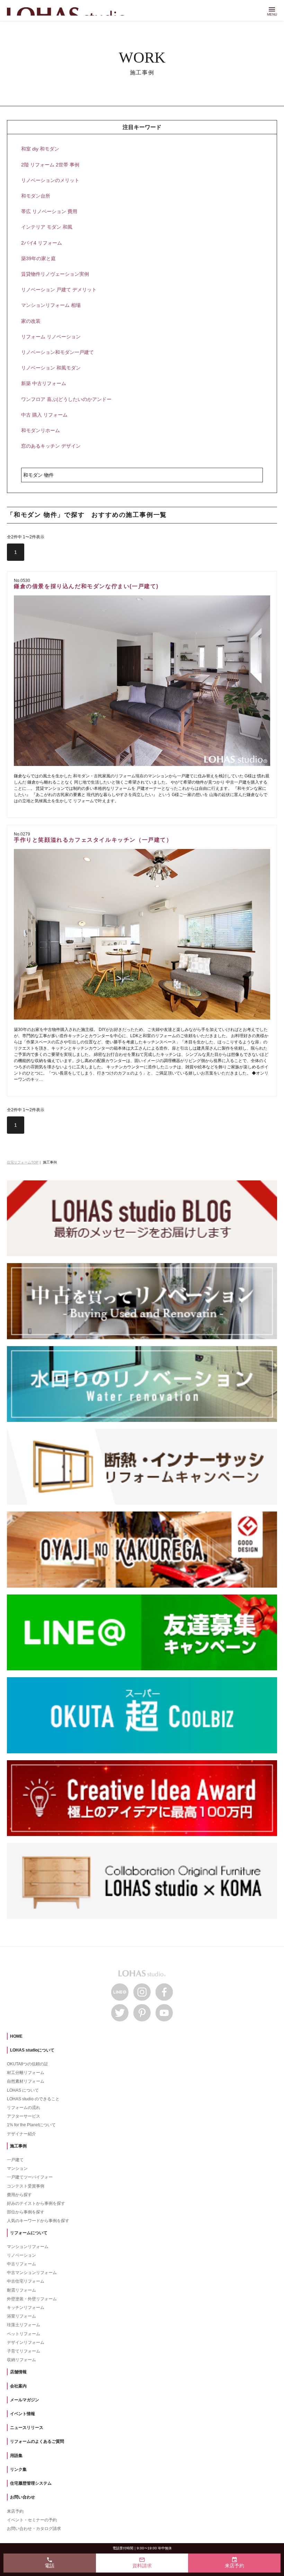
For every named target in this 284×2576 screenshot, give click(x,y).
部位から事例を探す (26, 2212)
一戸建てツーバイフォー (30, 2177)
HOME (16, 2036)
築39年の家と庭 (38, 258)
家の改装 (31, 321)
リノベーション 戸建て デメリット (59, 290)
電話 (50, 2563)
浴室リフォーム (21, 2316)
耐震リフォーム (21, 2290)
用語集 (16, 2456)
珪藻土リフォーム (24, 2325)
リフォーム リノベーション (51, 337)
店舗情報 (18, 2372)
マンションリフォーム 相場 (51, 305)
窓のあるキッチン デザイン (51, 446)
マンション (17, 2168)
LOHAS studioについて (32, 2050)
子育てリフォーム (24, 2351)
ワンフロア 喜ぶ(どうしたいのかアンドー (66, 399)
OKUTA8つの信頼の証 (28, 2064)
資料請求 (142, 2563)
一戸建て (15, 2160)
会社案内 (18, 2386)
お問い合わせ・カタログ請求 (34, 2529)
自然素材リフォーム (26, 2081)
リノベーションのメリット (50, 180)
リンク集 (18, 2469)
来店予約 (15, 2511)
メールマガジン (25, 2400)
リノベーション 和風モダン (51, 368)
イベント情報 (23, 2414)
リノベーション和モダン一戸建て (57, 352)
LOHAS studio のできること (33, 2099)
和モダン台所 (36, 196)
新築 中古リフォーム (44, 383)
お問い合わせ (23, 2497)
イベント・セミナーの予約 (32, 2520)
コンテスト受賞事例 (26, 2186)
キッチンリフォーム (26, 2308)
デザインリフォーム (26, 2342)
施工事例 (18, 2146)
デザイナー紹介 (21, 2134)
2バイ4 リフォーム (42, 243)
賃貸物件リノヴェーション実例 (55, 274)
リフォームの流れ (24, 2108)
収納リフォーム (21, 2360)
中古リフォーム (21, 2264)
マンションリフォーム (28, 2247)
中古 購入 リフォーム (44, 415)
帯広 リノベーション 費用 (49, 211)
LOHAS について (23, 2090)
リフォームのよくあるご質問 (37, 2441)
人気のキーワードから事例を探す (38, 2221)
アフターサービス (24, 2116)
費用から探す (19, 2195)
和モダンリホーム (41, 430)
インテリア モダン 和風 (47, 227)
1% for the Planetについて (31, 2125)
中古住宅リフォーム (26, 2281)
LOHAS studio (69, 11)
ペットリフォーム (24, 2334)
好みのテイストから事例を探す (36, 2203)
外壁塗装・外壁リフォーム (32, 2299)
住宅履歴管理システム (31, 2483)
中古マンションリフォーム (32, 2273)
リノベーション (21, 2255)
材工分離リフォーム (26, 2073)
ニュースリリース (27, 2428)
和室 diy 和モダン (40, 149)
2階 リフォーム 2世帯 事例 (50, 165)
